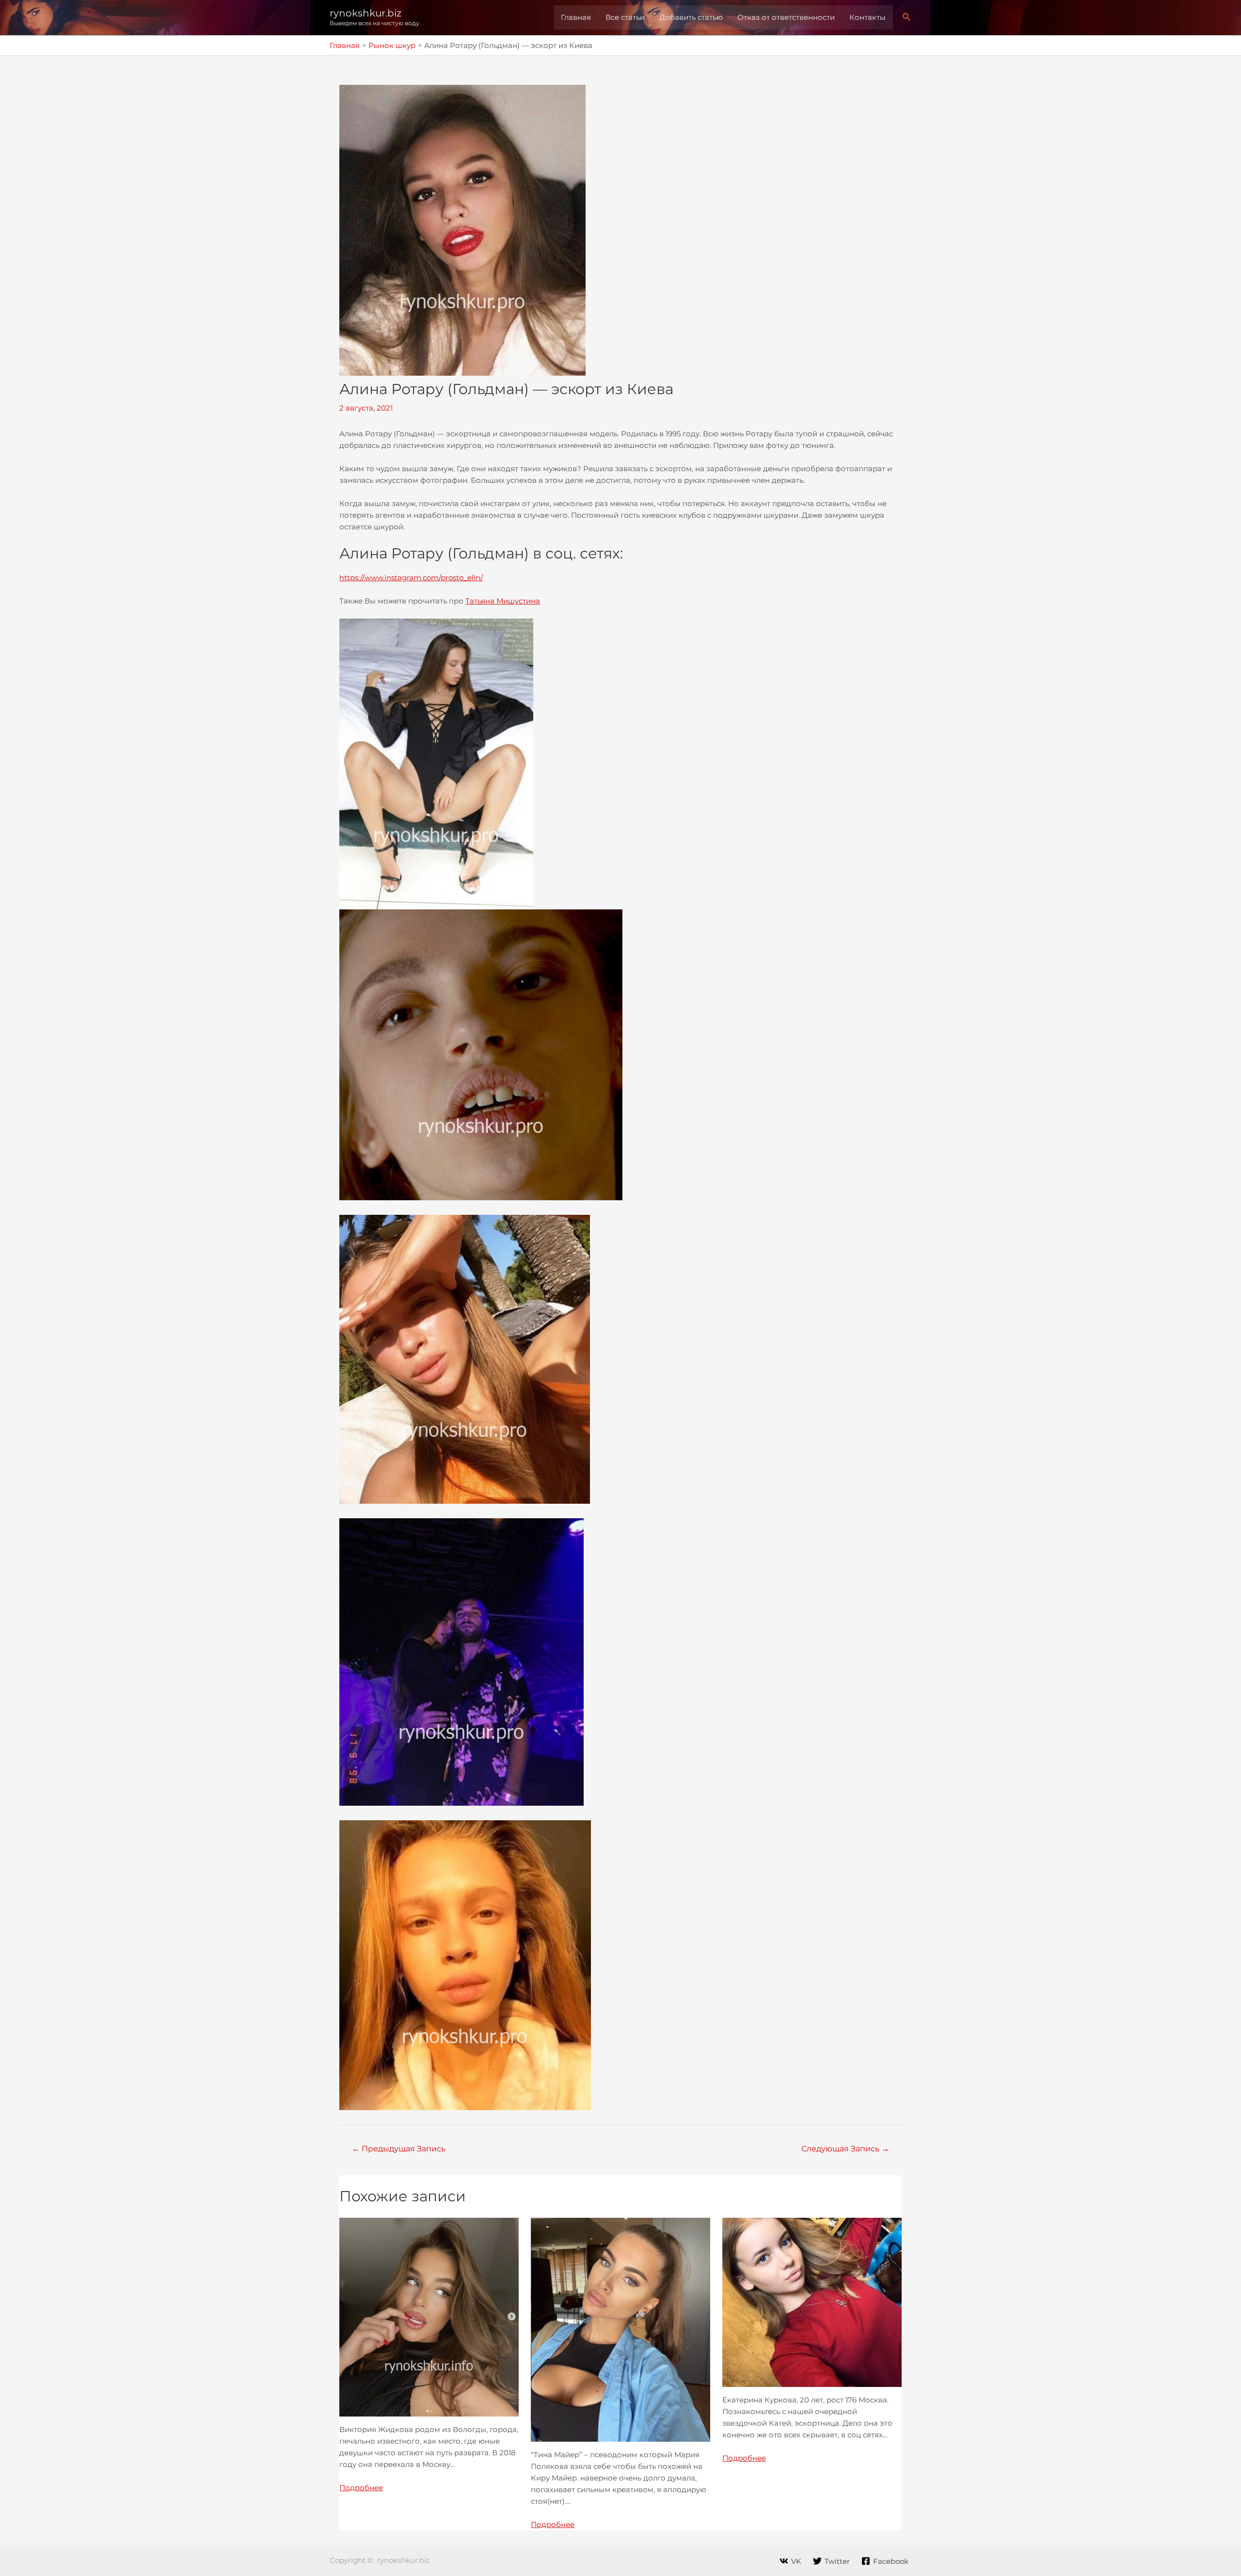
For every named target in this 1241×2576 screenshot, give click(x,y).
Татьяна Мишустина (503, 601)
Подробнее (361, 2488)
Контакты (867, 17)
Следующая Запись (845, 2149)
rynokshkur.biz (366, 13)
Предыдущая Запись (399, 2149)
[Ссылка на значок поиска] (907, 17)
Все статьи (625, 17)
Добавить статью (691, 17)
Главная (576, 17)
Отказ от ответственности (786, 17)
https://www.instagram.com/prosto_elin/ (411, 578)
